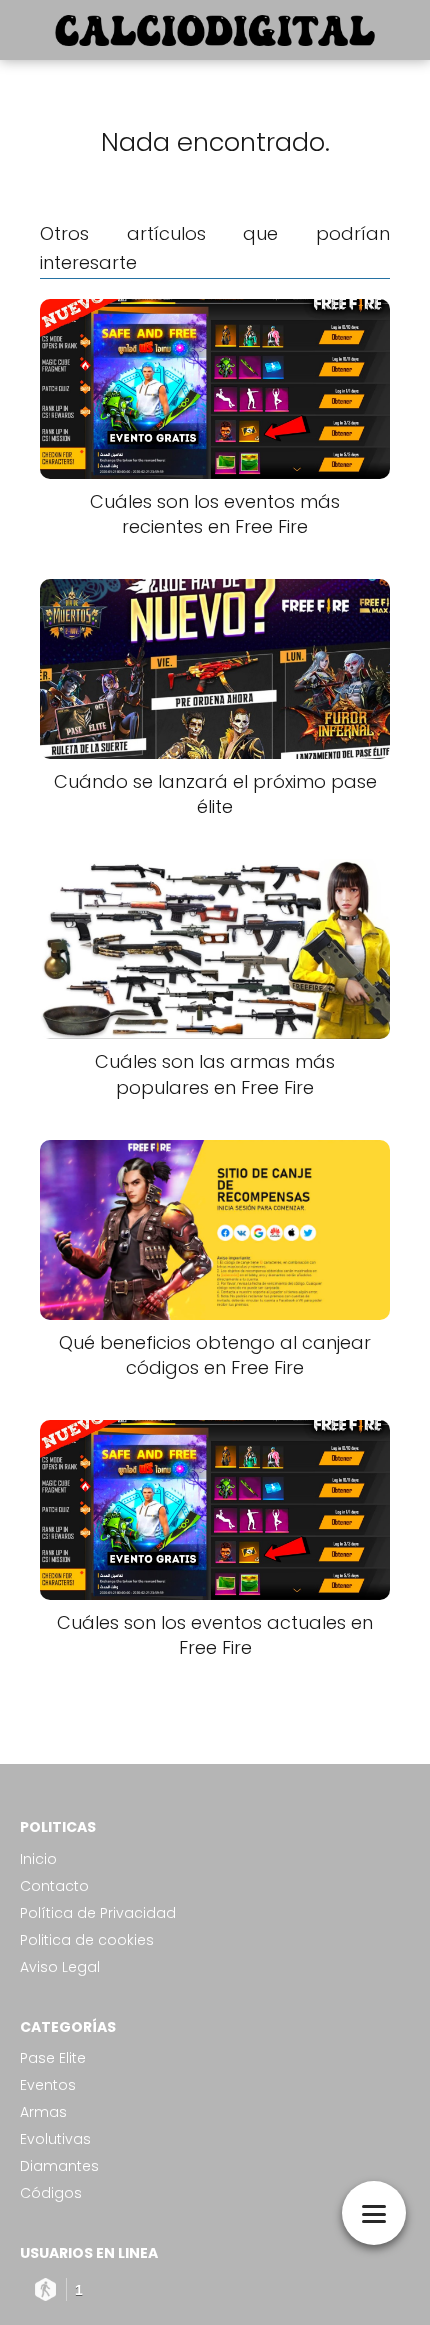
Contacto (54, 1886)
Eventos (48, 2085)
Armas (43, 2112)
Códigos (51, 2193)
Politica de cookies (87, 1940)
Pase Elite (53, 2058)
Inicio (38, 1859)
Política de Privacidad (98, 1913)
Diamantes (59, 2166)
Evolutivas (55, 2139)
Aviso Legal (60, 1967)
